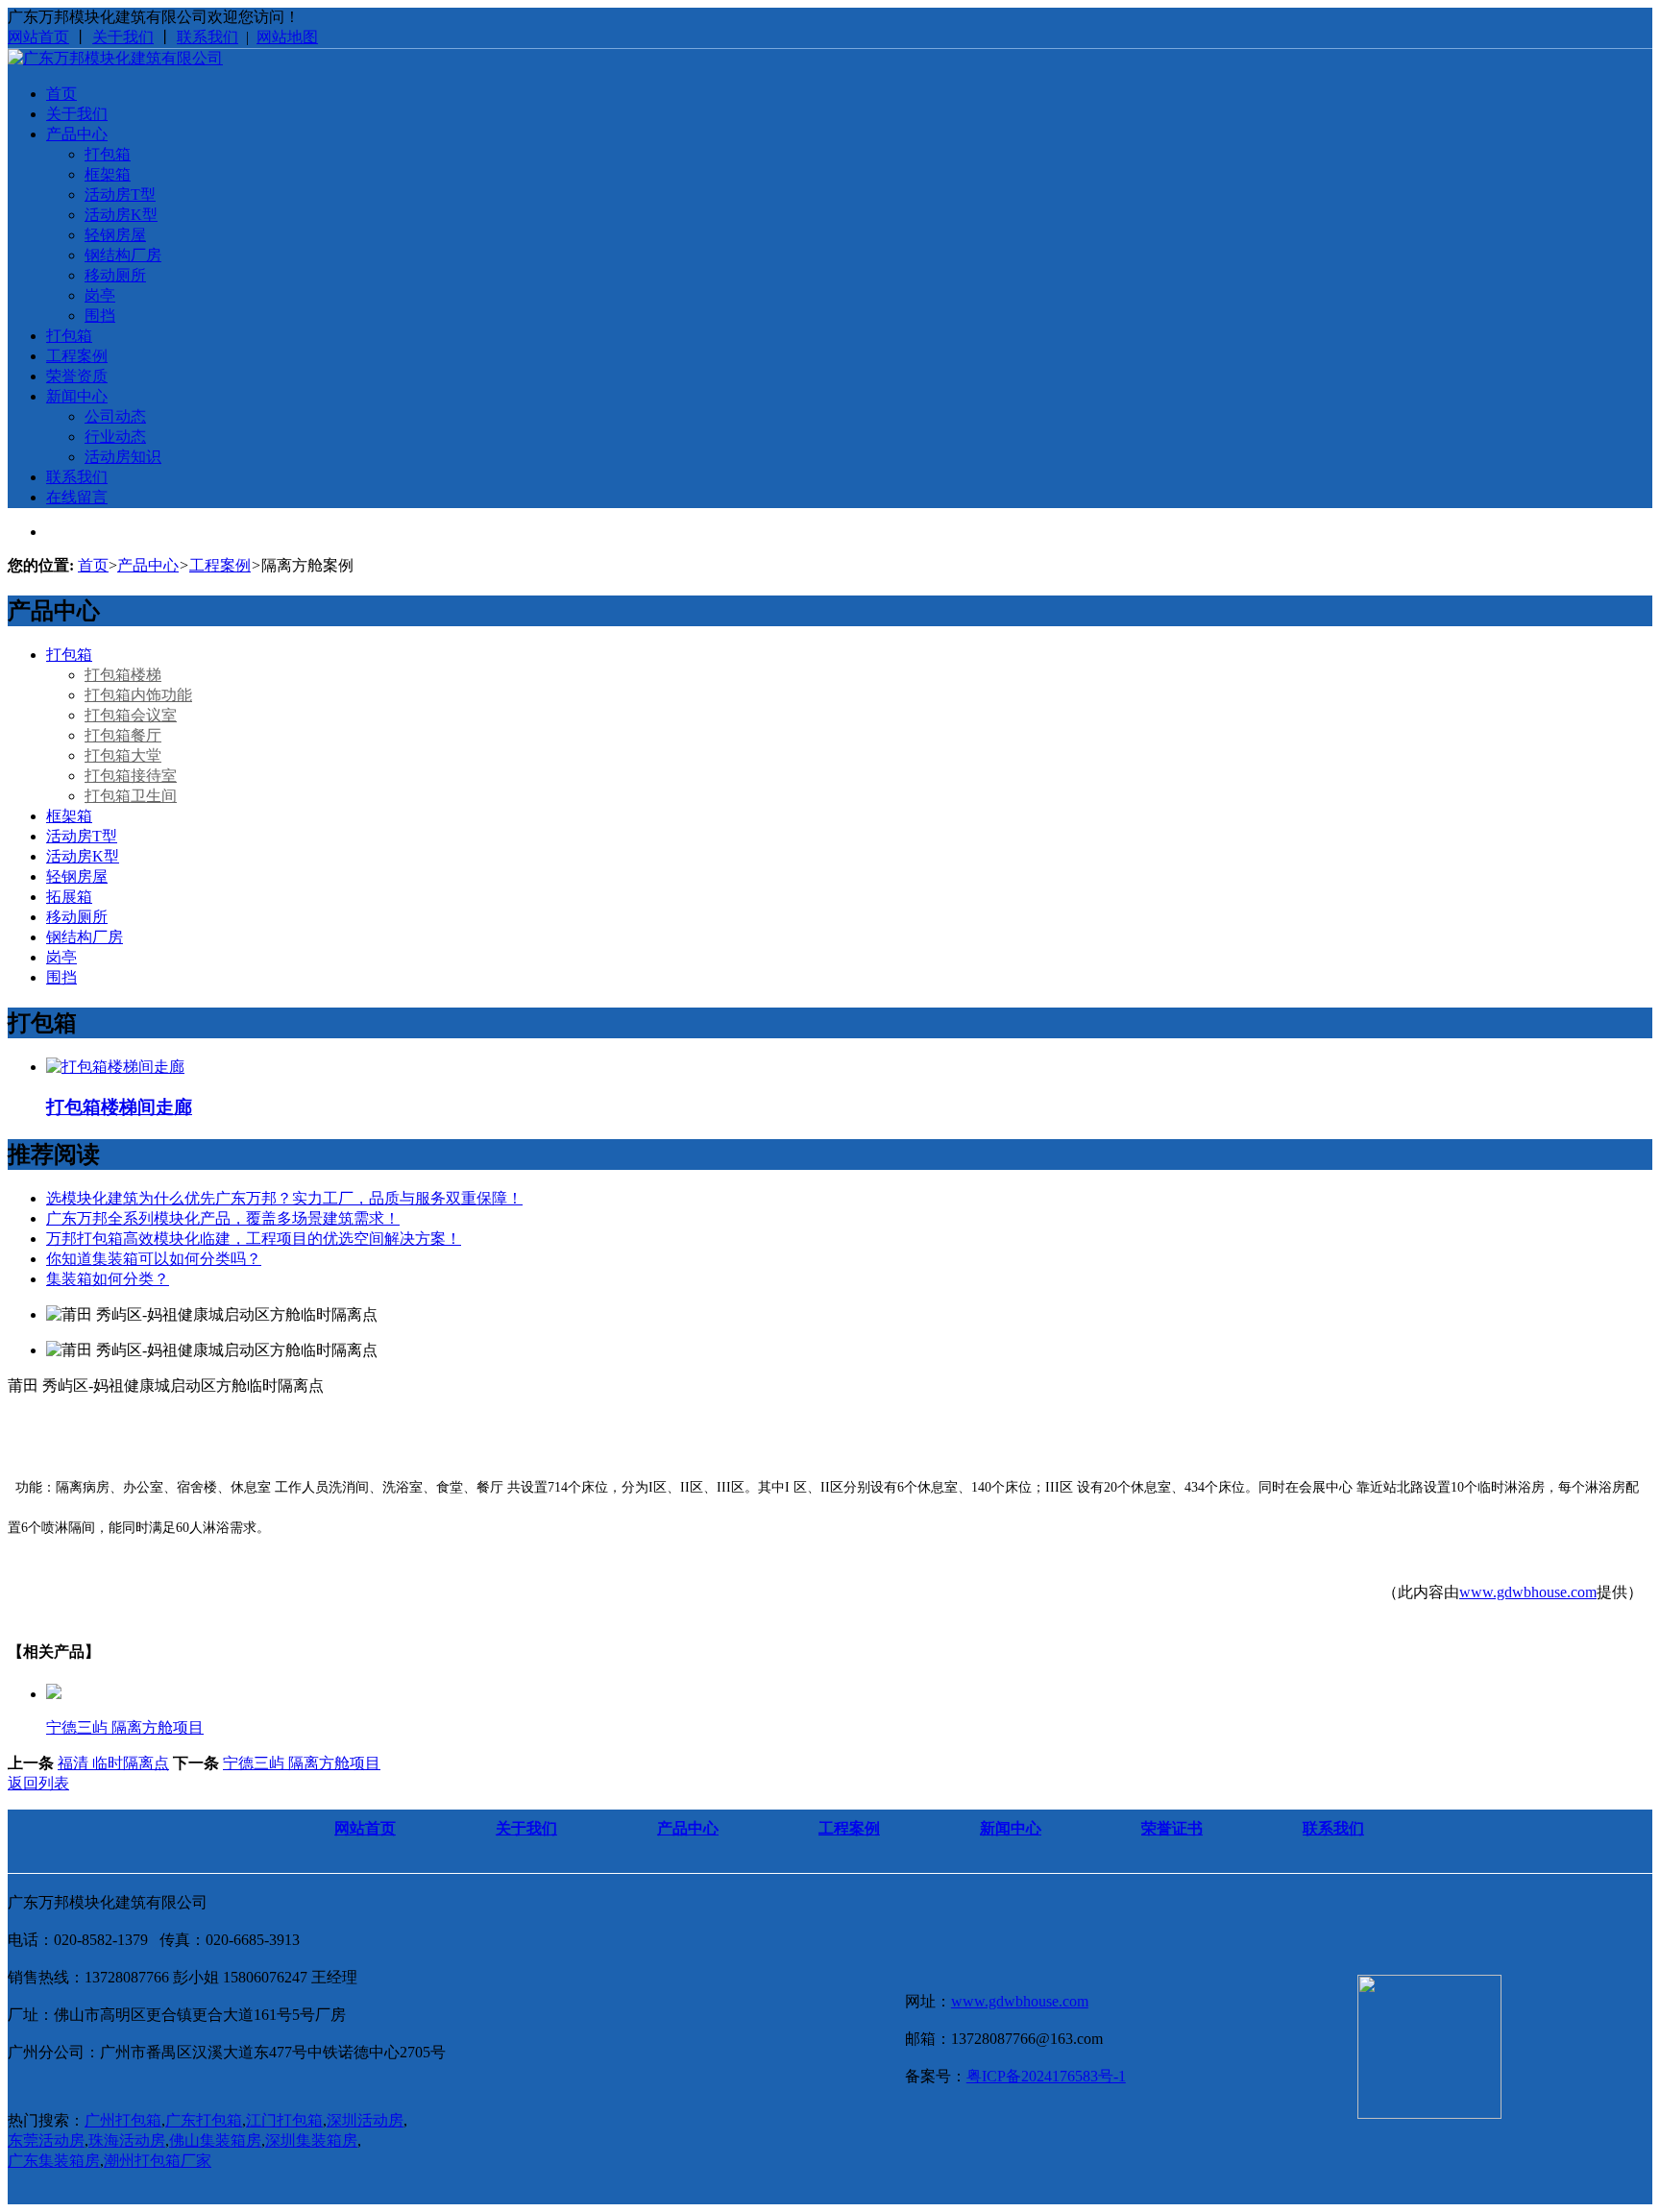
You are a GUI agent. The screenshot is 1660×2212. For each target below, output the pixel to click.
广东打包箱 (204, 2120)
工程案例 (77, 356)
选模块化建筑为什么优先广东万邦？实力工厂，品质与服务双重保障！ (284, 1198)
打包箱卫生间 (131, 796)
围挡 (100, 316)
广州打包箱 (123, 2120)
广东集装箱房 (54, 2161)
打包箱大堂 (123, 755)
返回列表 (38, 1783)
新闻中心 (77, 396)
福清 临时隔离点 (113, 1763)
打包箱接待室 (131, 776)
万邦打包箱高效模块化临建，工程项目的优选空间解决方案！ (254, 1239)
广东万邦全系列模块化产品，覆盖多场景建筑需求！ (223, 1218)
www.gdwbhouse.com (1528, 1592)
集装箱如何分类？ (108, 1279)
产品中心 (77, 134)
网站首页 (38, 37)
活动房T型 (120, 194)
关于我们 (123, 37)
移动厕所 (115, 275)
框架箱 (108, 174)
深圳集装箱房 (311, 2140)
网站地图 (287, 37)
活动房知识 (123, 457)
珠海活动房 (127, 2140)
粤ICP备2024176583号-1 (1046, 2076)
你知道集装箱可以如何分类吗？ (154, 1259)
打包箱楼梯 (123, 675)
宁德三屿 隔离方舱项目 (302, 1763)
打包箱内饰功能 (138, 695)
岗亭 (100, 295)
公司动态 (115, 416)
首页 (61, 94)
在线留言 (77, 497)
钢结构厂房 (123, 255)
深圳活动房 (365, 2120)
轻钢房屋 (115, 235)
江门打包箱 (284, 2120)
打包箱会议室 (131, 715)
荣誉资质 (77, 376)
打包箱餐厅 (123, 735)
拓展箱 (69, 897)
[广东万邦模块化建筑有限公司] (115, 58)
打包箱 (108, 154)
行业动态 (115, 437)
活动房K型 (121, 215)
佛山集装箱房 (215, 2140)
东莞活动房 (46, 2140)
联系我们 (207, 37)
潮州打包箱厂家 (158, 2161)
